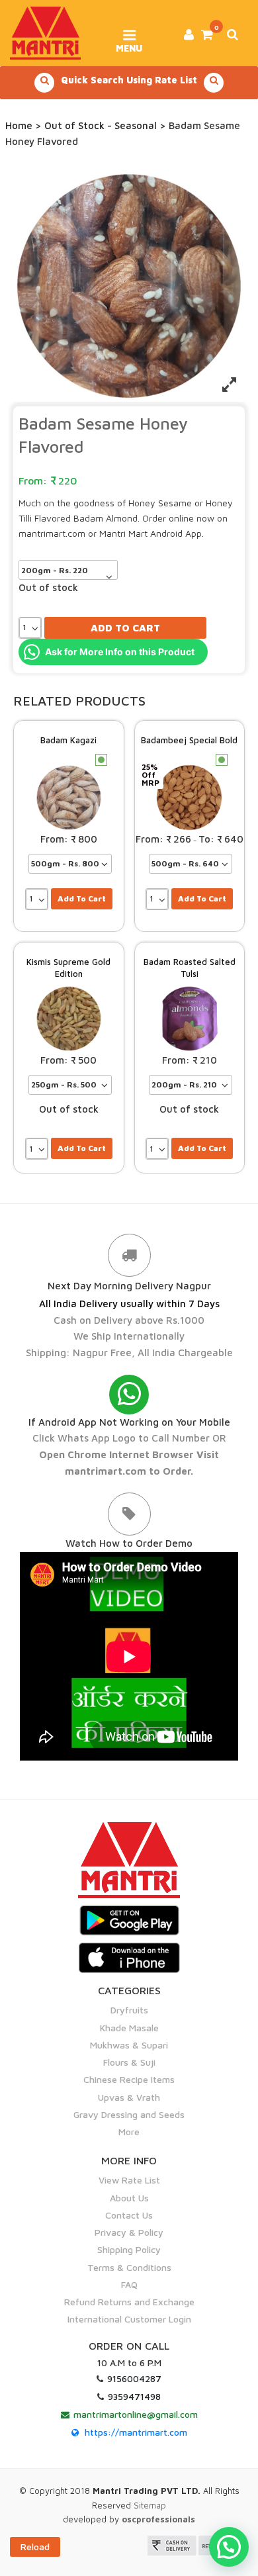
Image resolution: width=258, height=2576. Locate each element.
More (129, 2132)
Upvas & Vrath (129, 2097)
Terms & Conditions (129, 2267)
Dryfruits (129, 2010)
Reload (35, 2547)
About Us (129, 2198)
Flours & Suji (129, 2062)
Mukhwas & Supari (129, 2045)
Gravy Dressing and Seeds (129, 2114)
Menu (129, 44)
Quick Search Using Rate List (129, 80)
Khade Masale (129, 2028)
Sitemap (150, 2505)
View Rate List (129, 2180)
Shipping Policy (129, 2249)
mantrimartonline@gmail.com (136, 2414)
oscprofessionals (158, 2519)
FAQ (129, 2284)
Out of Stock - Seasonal (101, 125)
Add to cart (125, 628)
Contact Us (129, 2215)
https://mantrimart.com (136, 2432)
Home (19, 125)
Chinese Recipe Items (129, 2079)
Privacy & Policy (129, 2232)
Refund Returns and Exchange (129, 2302)
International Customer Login (129, 2319)
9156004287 (134, 2378)
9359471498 (134, 2396)
